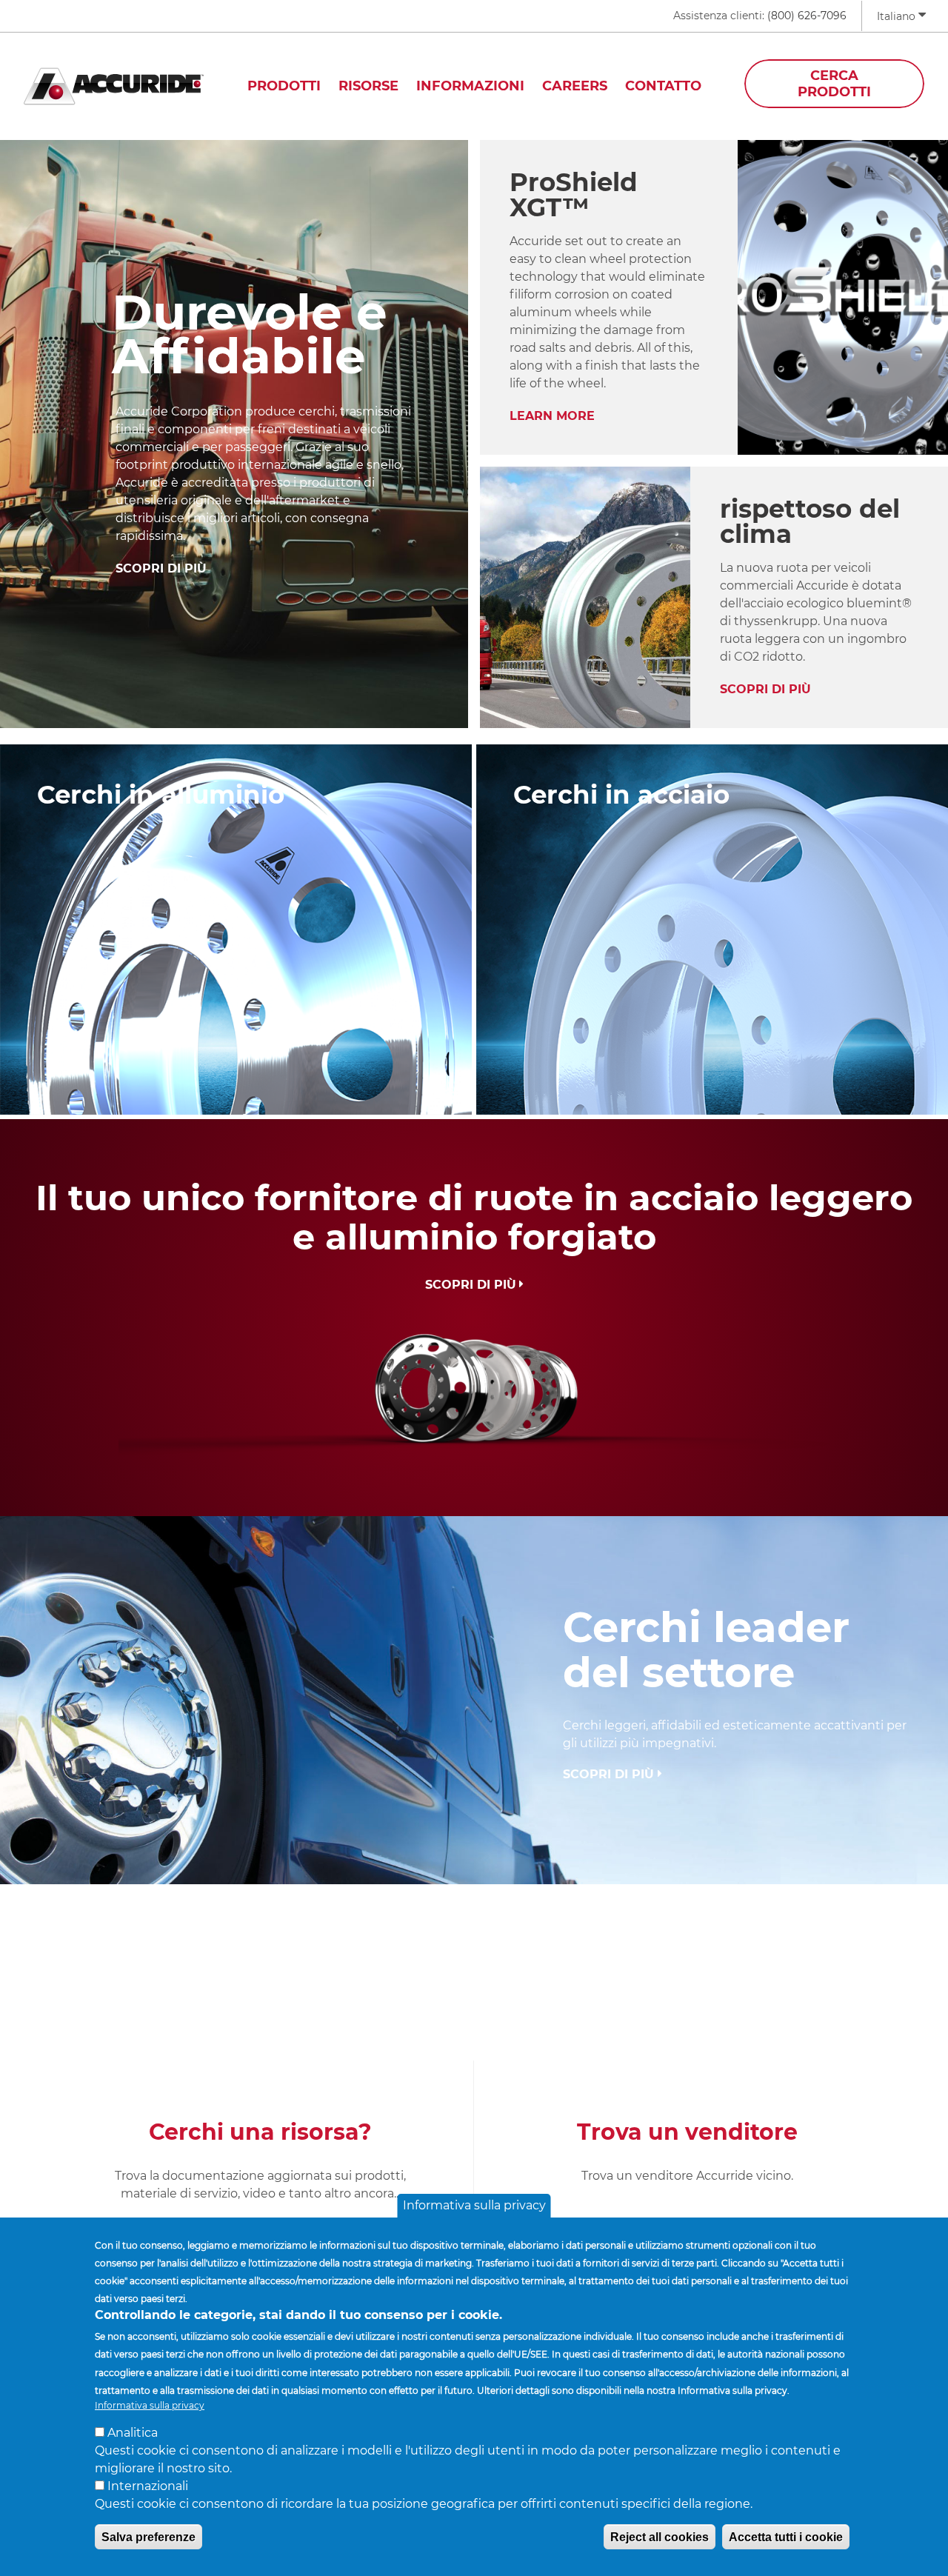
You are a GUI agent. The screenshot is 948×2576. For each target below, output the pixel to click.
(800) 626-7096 (807, 16)
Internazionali (148, 2485)
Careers (575, 86)
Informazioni (470, 86)
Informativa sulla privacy (474, 2205)
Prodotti (284, 86)
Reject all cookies (660, 2536)
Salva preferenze (148, 2536)
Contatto (663, 86)
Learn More (552, 416)
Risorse (368, 86)
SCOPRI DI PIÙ (765, 689)
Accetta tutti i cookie (786, 2536)
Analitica (133, 2432)
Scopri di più (161, 568)
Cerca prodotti (834, 84)
